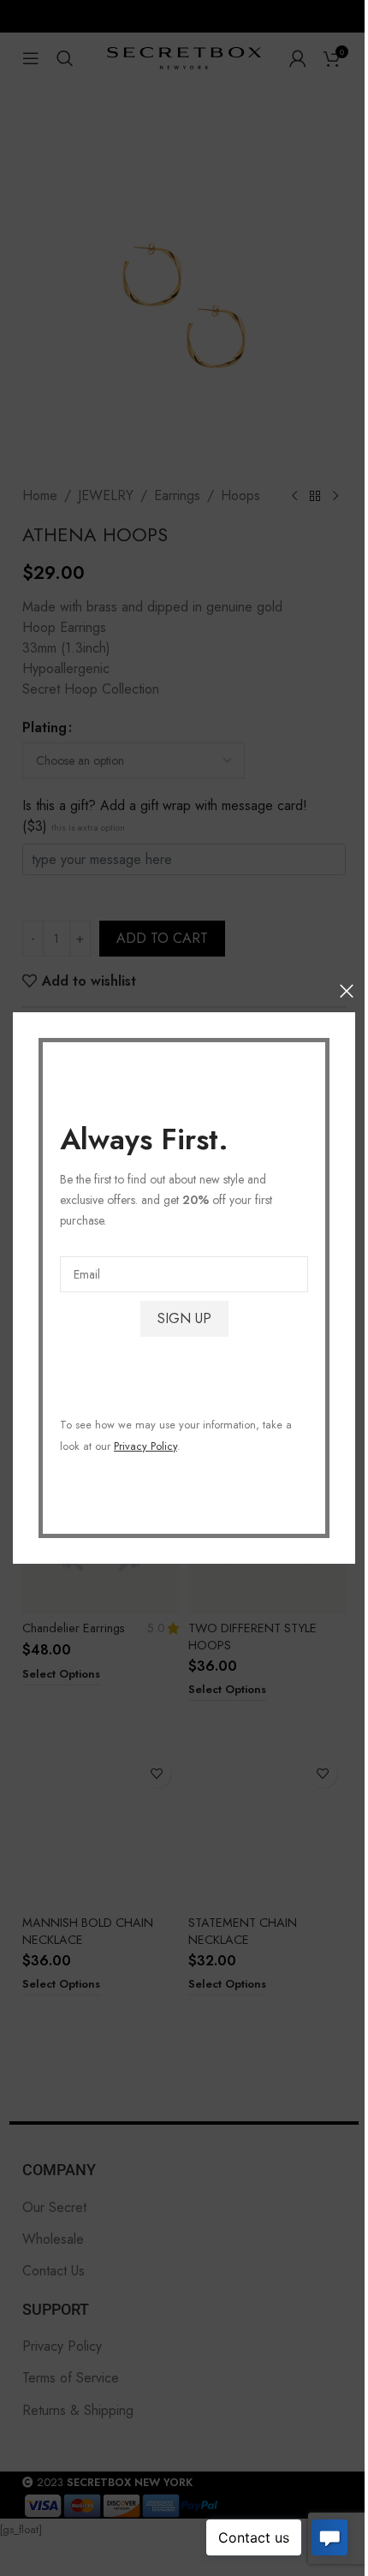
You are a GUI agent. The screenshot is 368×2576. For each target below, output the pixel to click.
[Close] (347, 991)
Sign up (184, 1318)
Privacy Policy (145, 1446)
